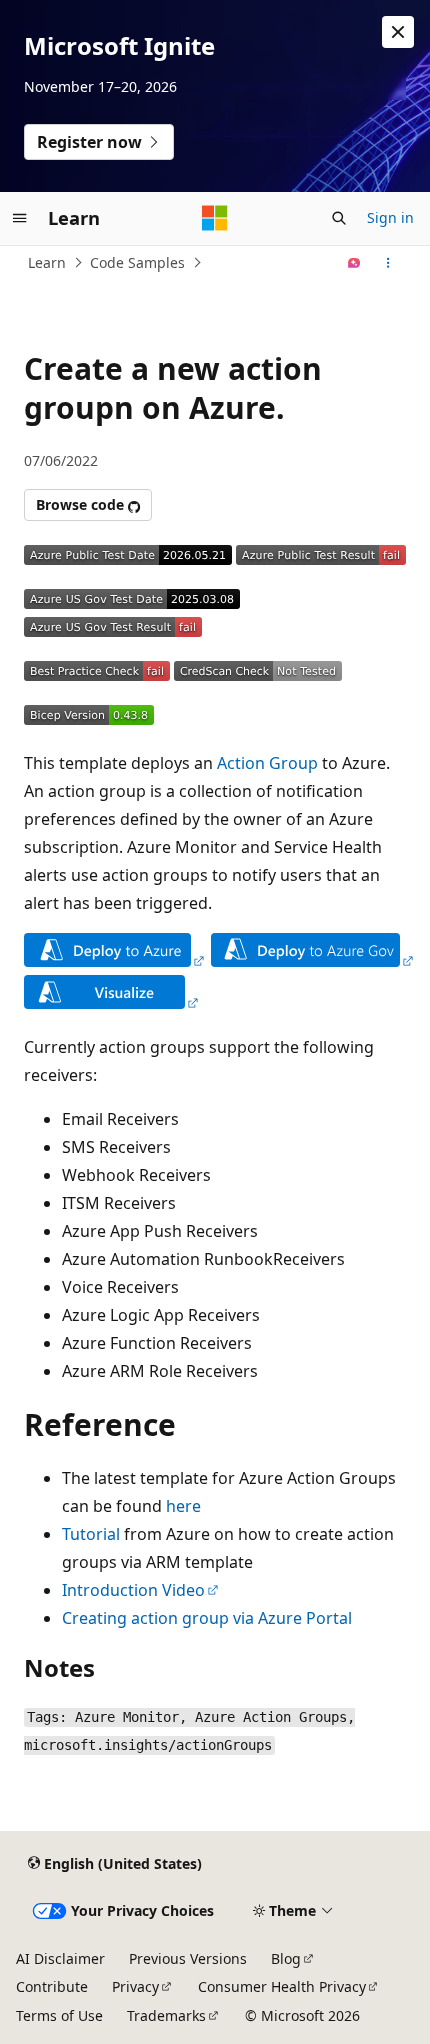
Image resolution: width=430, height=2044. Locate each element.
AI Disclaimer (60, 1958)
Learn (47, 262)
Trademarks (166, 2015)
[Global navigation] (20, 218)
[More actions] (388, 263)
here (183, 1506)
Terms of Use (59, 2015)
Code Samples (137, 262)
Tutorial (91, 1534)
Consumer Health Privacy (282, 1986)
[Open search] (339, 218)
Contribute (52, 1986)
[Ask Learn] (354, 263)
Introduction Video (133, 1590)
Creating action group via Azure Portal (207, 1618)
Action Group (267, 763)
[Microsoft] (215, 218)
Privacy (135, 1986)
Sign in (390, 217)
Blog (286, 1958)
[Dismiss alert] (398, 32)
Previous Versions (188, 1958)
